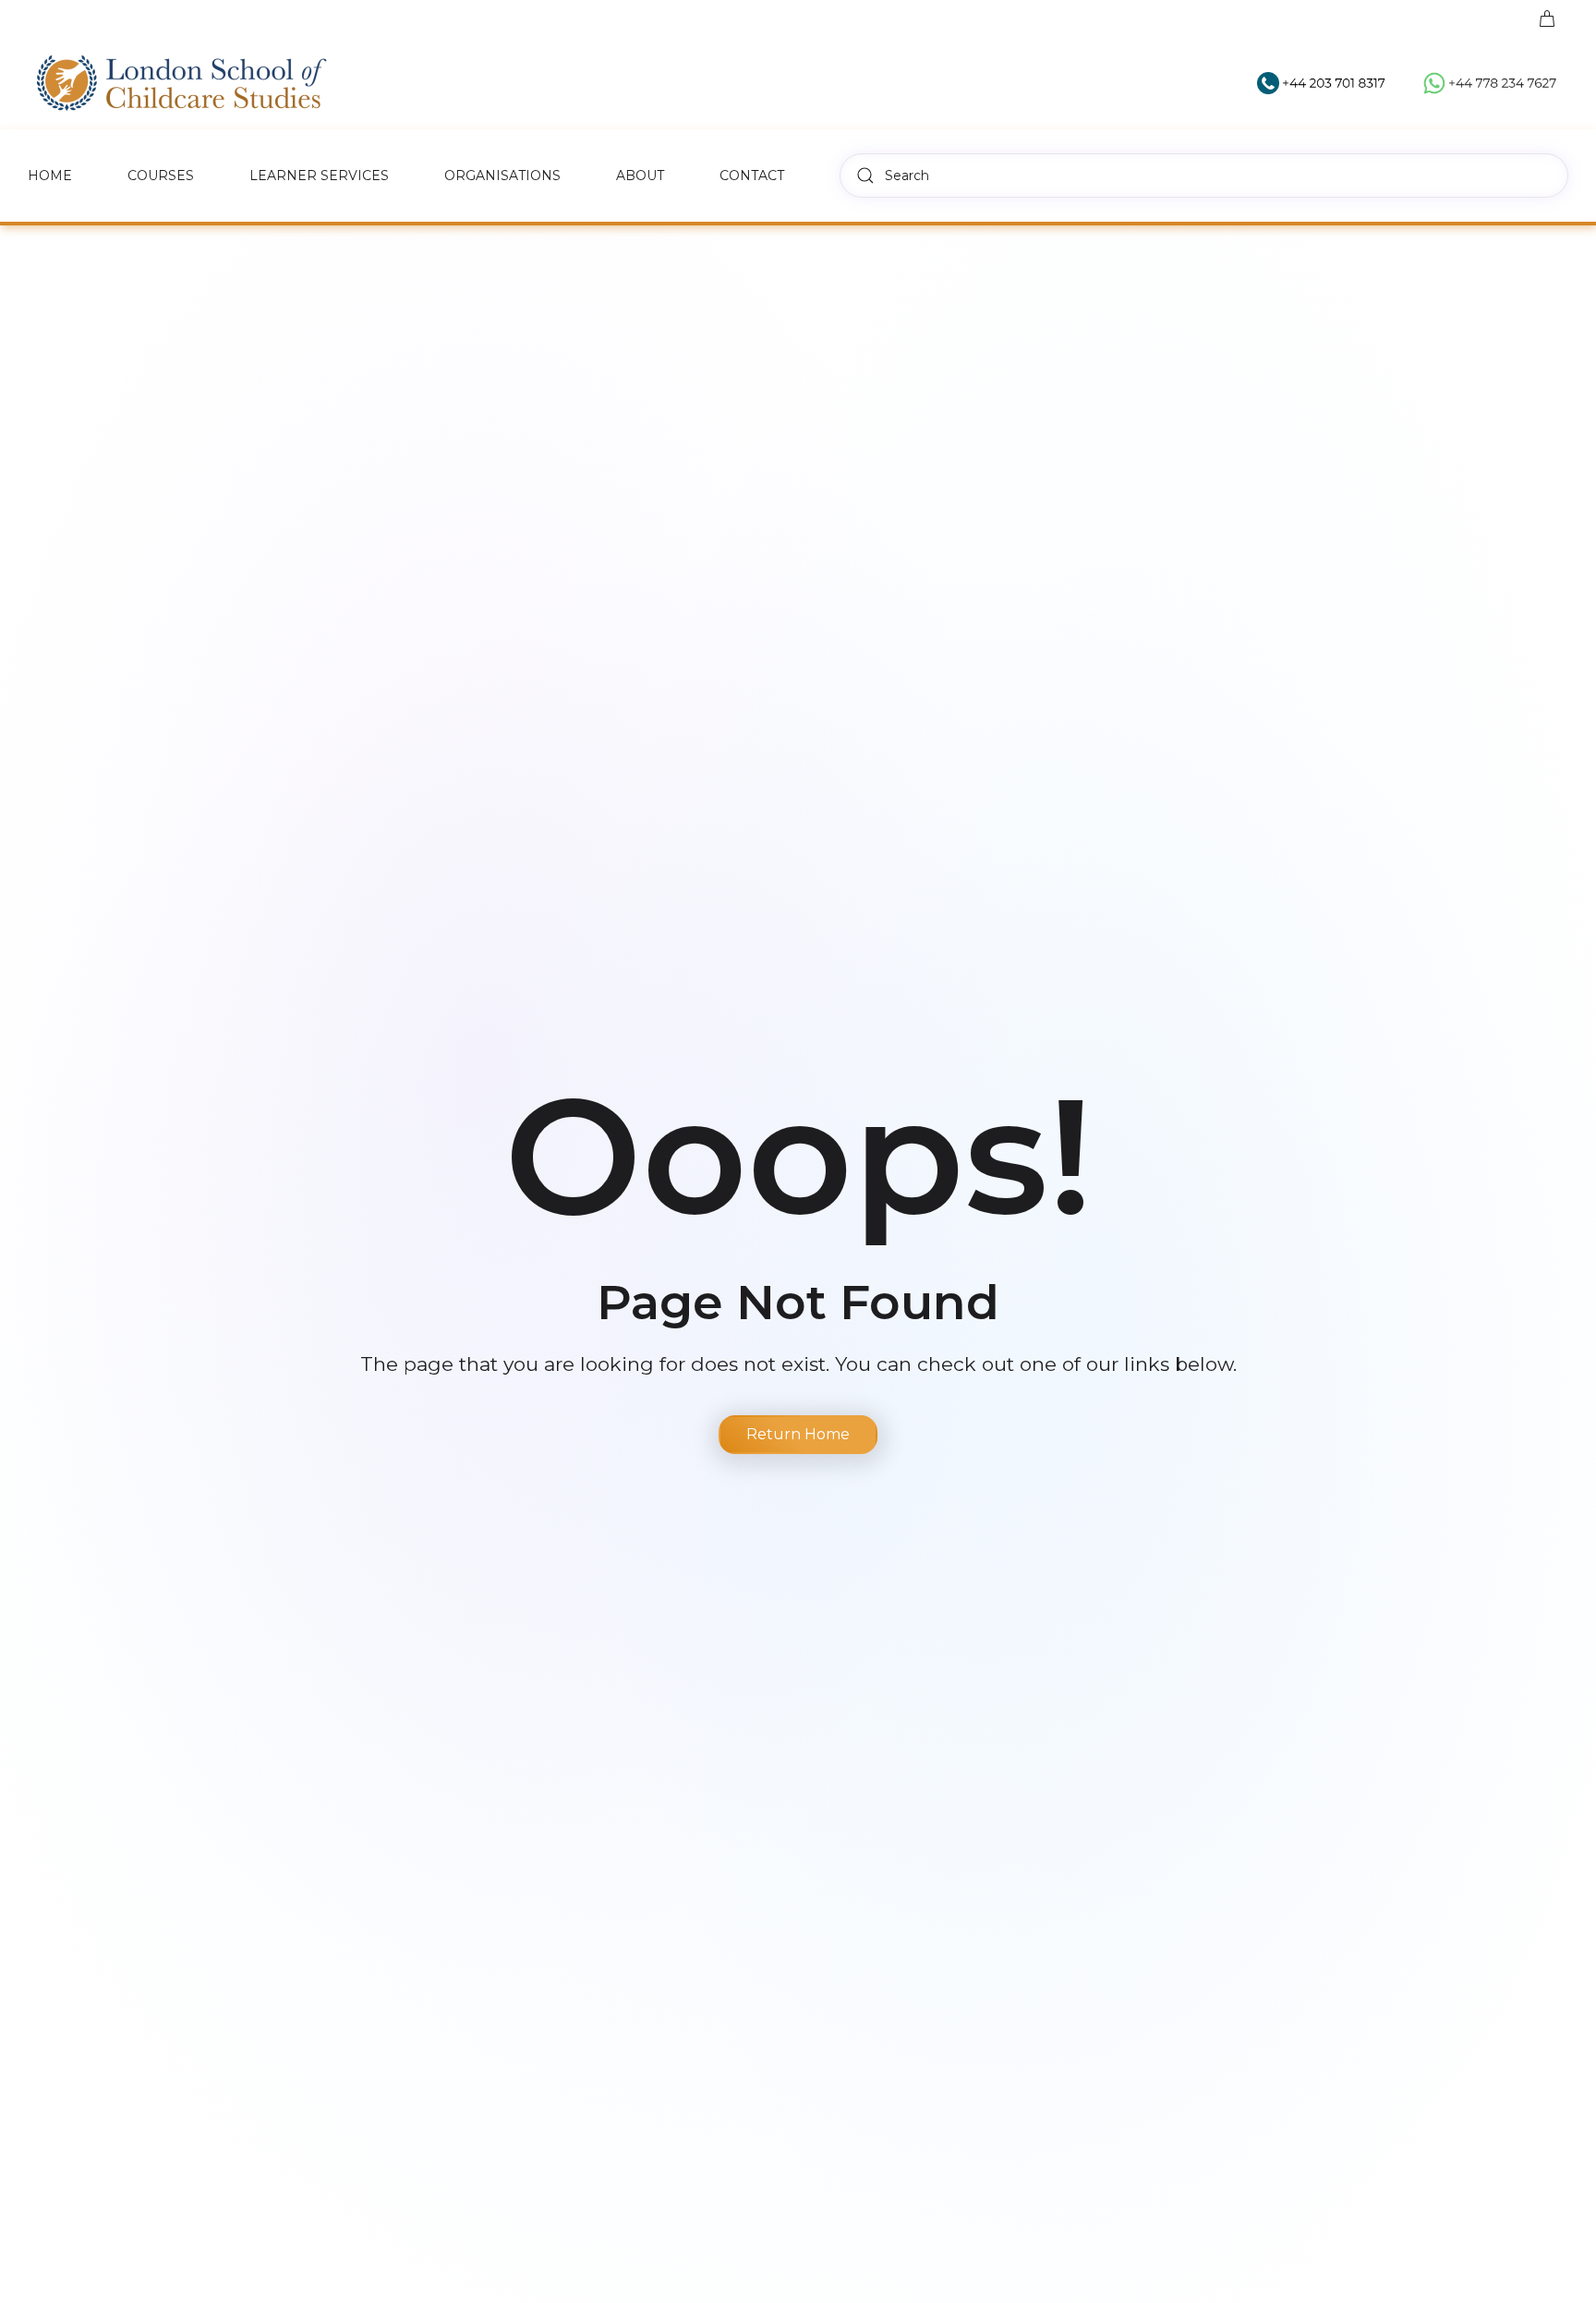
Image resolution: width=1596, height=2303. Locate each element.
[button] (1549, 18)
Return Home (798, 1434)
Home (50, 176)
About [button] (640, 176)
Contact (752, 176)
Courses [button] (161, 176)
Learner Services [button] (319, 176)
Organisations (502, 176)
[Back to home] (182, 83)
